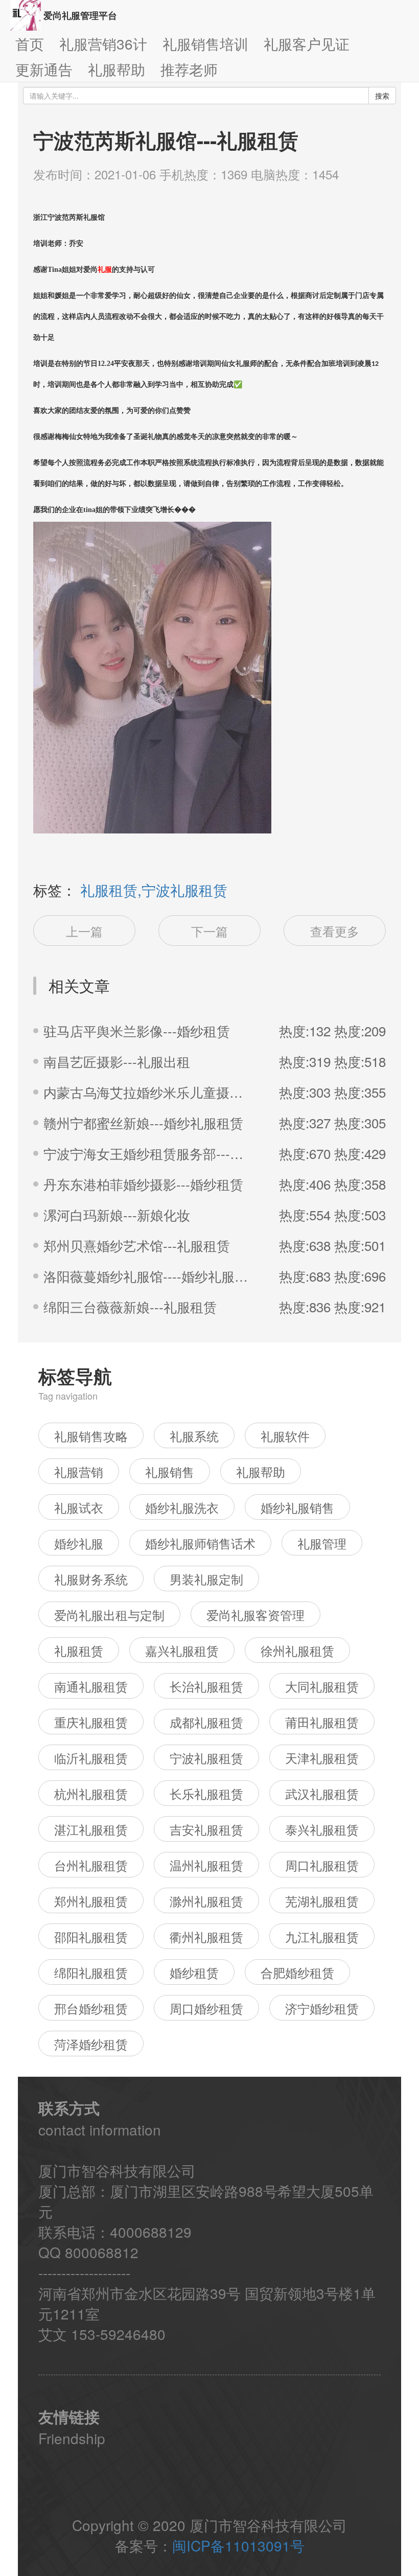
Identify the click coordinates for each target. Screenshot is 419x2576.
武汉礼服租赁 (322, 1793)
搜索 (382, 96)
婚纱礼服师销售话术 (200, 1543)
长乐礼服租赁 (206, 1793)
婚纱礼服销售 (297, 1507)
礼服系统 (194, 1436)
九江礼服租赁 (322, 1936)
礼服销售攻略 (91, 1436)
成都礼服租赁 (206, 1722)
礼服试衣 (79, 1507)
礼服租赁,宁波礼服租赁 (154, 890)
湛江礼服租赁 (91, 1829)
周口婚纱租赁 (206, 2008)
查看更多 (335, 931)
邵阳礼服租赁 (91, 1936)
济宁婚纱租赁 (322, 2008)
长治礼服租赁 (206, 1686)
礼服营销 (79, 1471)
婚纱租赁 (194, 1972)
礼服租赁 (79, 1650)
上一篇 (84, 931)
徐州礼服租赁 (297, 1650)
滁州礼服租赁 (206, 1901)
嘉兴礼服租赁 (182, 1650)
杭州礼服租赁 (91, 1793)
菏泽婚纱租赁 (91, 2044)
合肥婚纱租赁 (297, 1972)
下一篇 (209, 931)
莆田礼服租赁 (322, 1722)
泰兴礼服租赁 (322, 1829)
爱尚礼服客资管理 (255, 1615)
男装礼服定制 (206, 1579)
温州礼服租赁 (206, 1865)
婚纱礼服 (79, 1543)
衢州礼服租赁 (206, 1936)
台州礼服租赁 (91, 1865)
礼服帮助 (261, 1471)
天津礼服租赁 (322, 1758)
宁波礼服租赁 (206, 1758)
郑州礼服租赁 (91, 1901)
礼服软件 (285, 1436)
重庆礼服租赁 (91, 1722)
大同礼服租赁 (322, 1686)
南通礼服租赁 (91, 1686)
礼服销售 (170, 1471)
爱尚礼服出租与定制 (109, 1615)
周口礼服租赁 (322, 1865)
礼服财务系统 (91, 1579)
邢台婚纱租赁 (91, 2008)
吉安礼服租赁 (206, 1829)
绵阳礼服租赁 (91, 1972)
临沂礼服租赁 (91, 1758)
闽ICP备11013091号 (238, 2545)
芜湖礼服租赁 (322, 1901)
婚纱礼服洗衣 (182, 1507)
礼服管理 (322, 1543)
